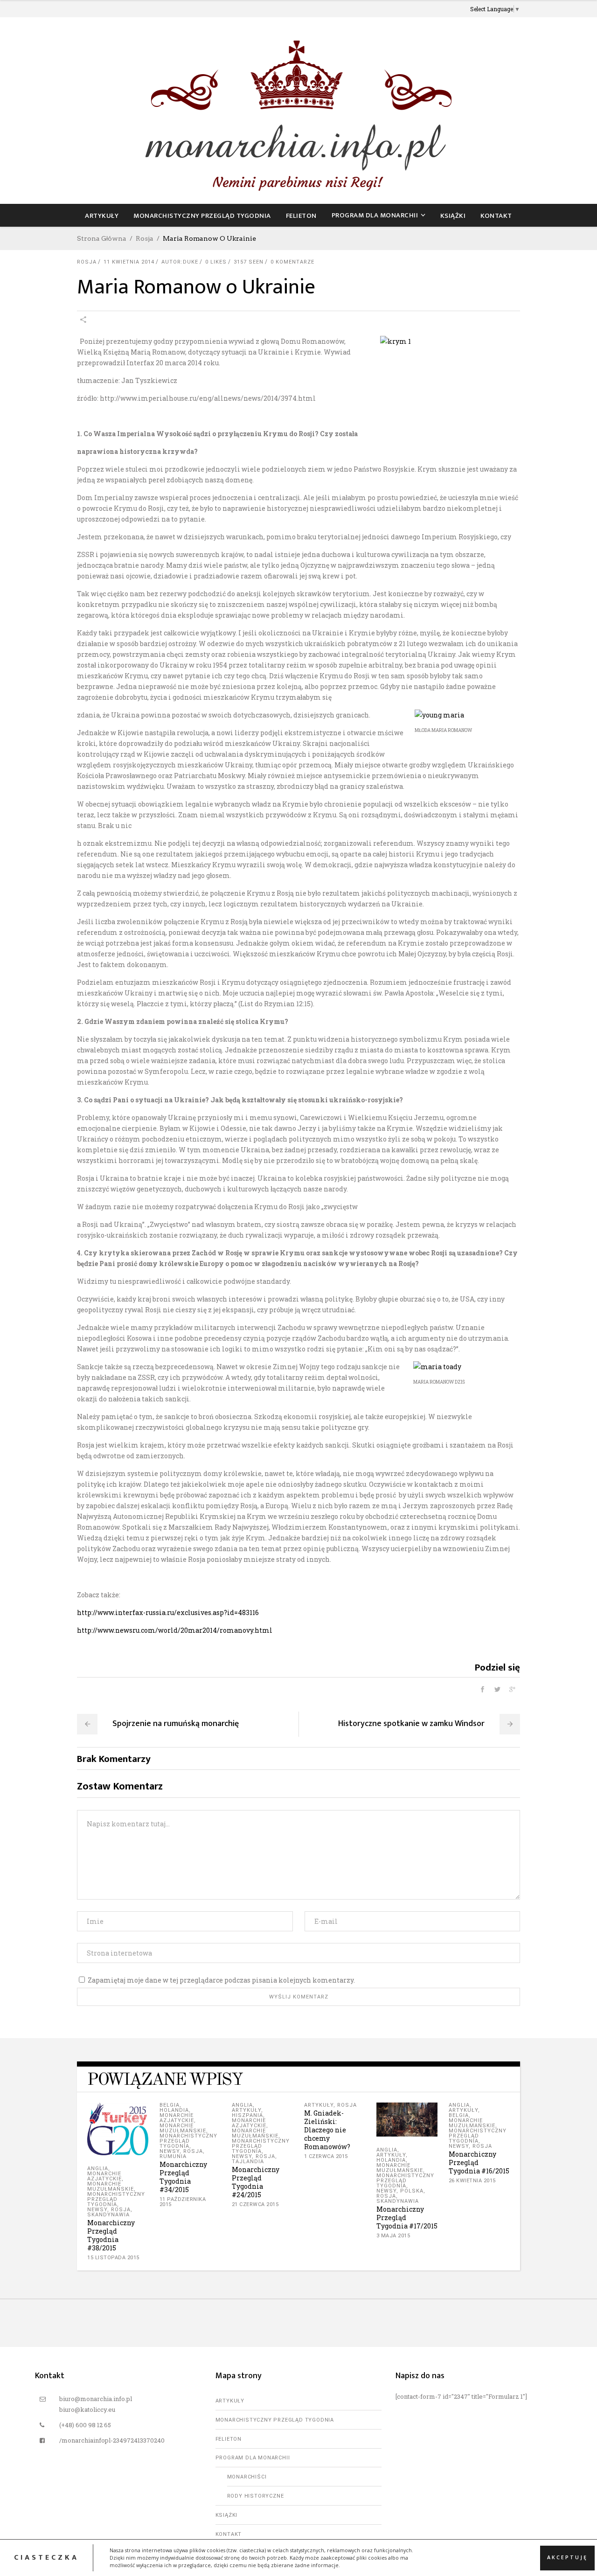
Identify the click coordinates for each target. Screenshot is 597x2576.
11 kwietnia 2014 (129, 262)
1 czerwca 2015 (326, 2156)
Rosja (145, 238)
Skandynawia (108, 2215)
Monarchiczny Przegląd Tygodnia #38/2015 (111, 2235)
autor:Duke (180, 262)
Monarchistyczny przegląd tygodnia (116, 2199)
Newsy (97, 2210)
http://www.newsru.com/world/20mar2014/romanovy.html (175, 1630)
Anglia (98, 2169)
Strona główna (102, 238)
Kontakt (229, 2534)
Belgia (170, 2105)
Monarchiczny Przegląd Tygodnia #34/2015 (183, 2177)
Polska (412, 2191)
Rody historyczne (256, 2496)
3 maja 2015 (393, 2236)
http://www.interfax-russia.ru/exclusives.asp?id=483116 (168, 1612)
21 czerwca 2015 (255, 2204)
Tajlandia (248, 2162)
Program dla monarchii (253, 2458)
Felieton (229, 2439)
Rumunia (173, 2156)
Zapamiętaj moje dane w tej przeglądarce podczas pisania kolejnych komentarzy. (221, 1980)
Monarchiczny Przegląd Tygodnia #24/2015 (256, 2182)
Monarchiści (247, 2477)
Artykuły (246, 2110)
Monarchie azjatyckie (104, 2176)
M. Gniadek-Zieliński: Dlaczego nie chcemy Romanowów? (327, 2130)
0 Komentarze (292, 262)
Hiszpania (247, 2115)
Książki (227, 2515)
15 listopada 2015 (113, 2258)
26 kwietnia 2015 (472, 2181)
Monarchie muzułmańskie (111, 2186)
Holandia (174, 2110)
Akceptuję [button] (567, 2557)
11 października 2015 (183, 2202)
